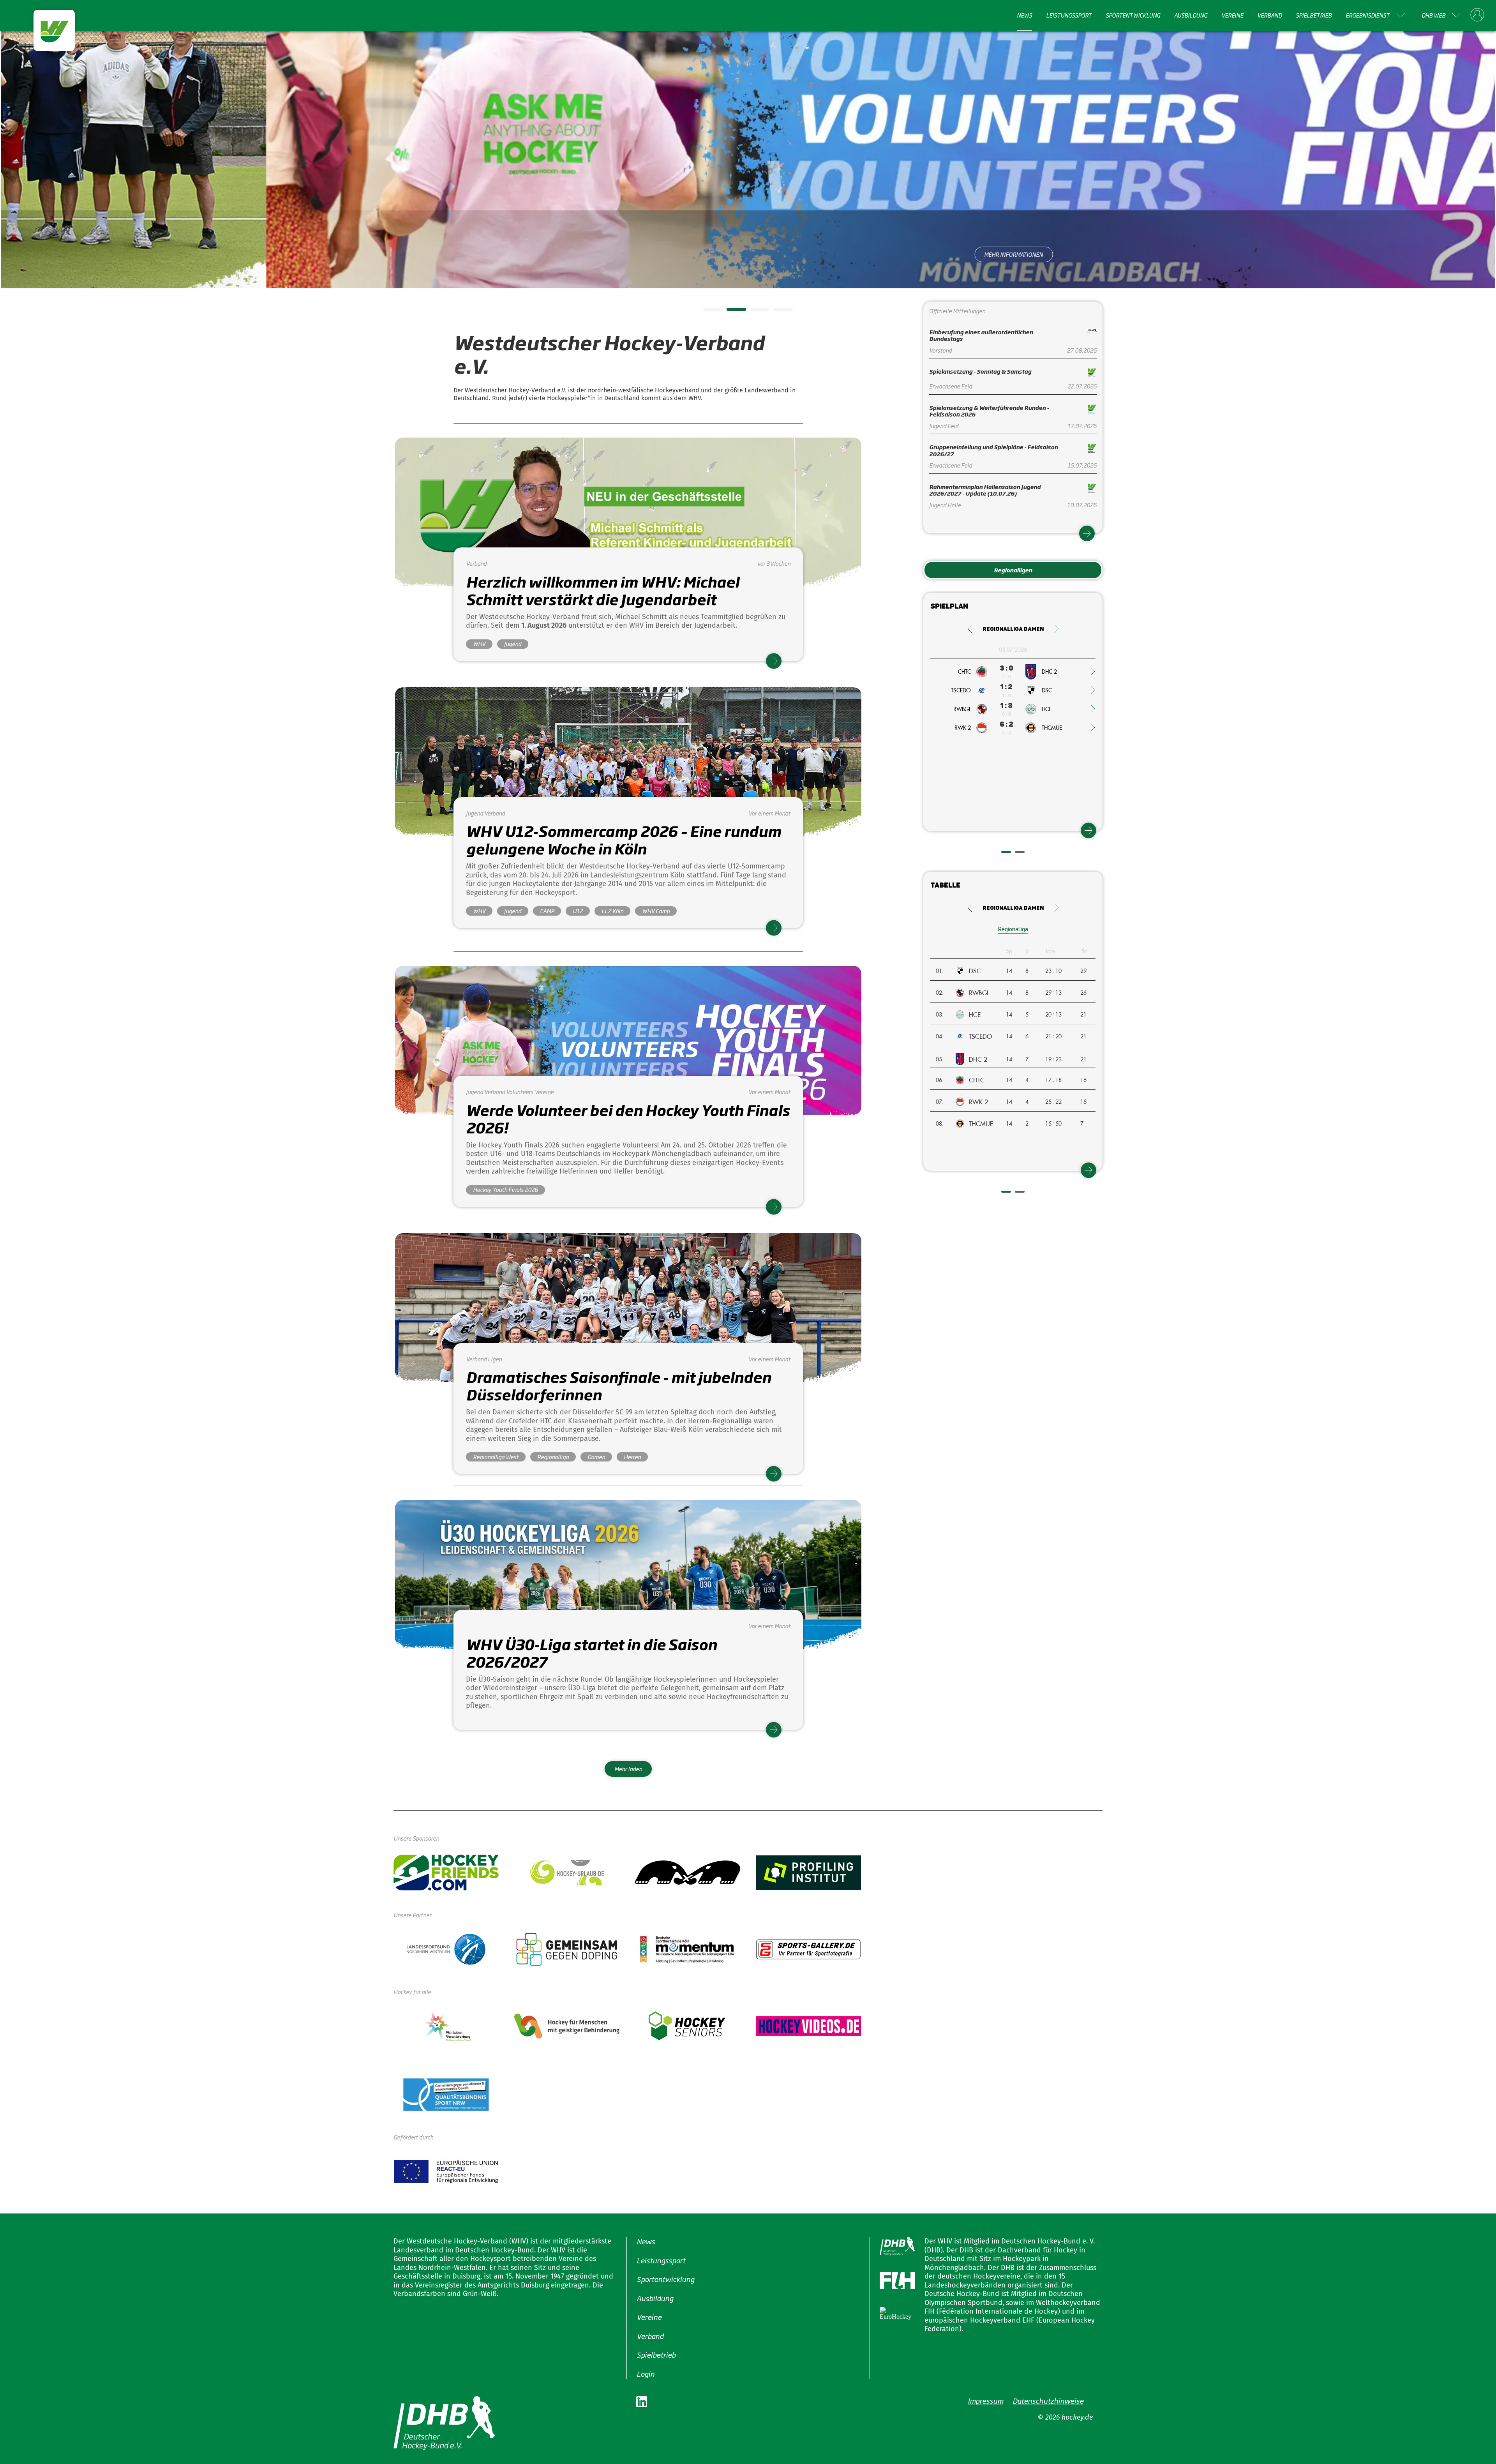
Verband (1269, 15)
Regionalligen (1013, 570)
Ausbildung (1191, 15)
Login (646, 2373)
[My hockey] (1477, 15)
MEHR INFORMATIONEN (748, 254)
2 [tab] (730, 312)
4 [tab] (777, 312)
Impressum (985, 2400)
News (1024, 15)
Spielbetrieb (1314, 15)
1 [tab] (707, 312)
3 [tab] (754, 312)
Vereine (1232, 15)
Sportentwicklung (1133, 15)
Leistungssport (1069, 15)
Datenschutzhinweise (1048, 2400)
